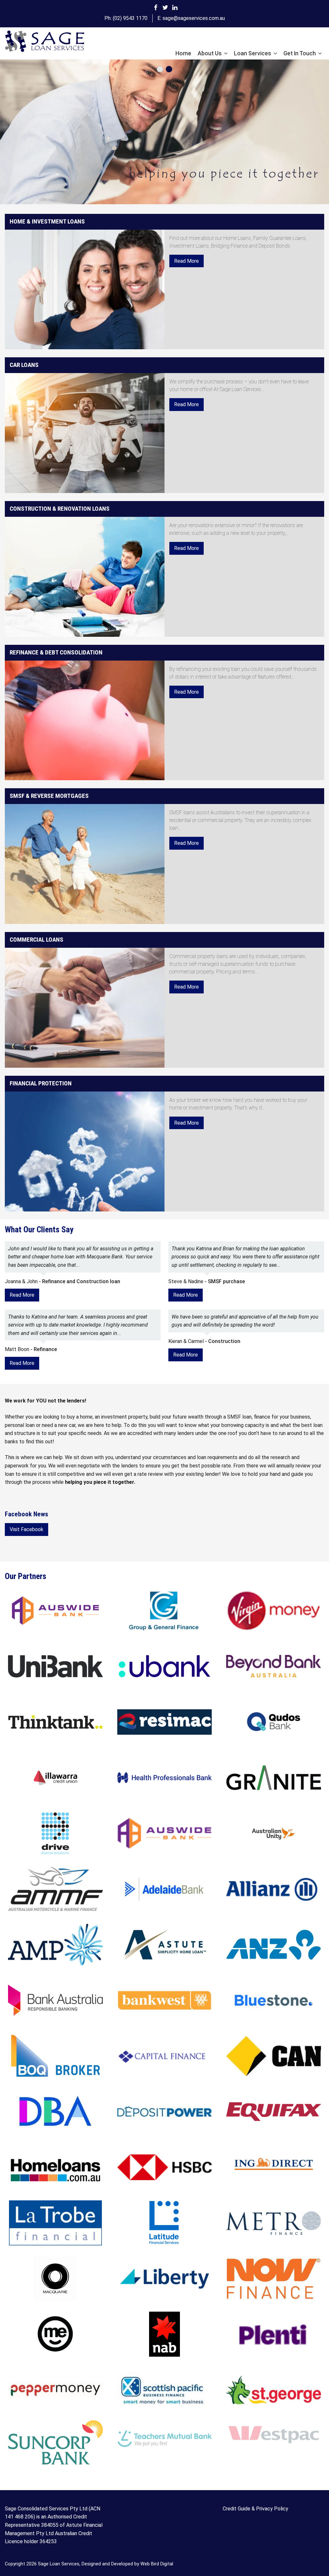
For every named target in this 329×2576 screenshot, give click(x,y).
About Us (210, 53)
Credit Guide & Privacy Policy (255, 2509)
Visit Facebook (27, 1529)
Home (183, 53)
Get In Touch (300, 53)
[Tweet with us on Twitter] (165, 7)
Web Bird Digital (157, 2564)
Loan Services (253, 53)
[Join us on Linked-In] (175, 7)
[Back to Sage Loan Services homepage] (45, 42)
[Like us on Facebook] (156, 7)
